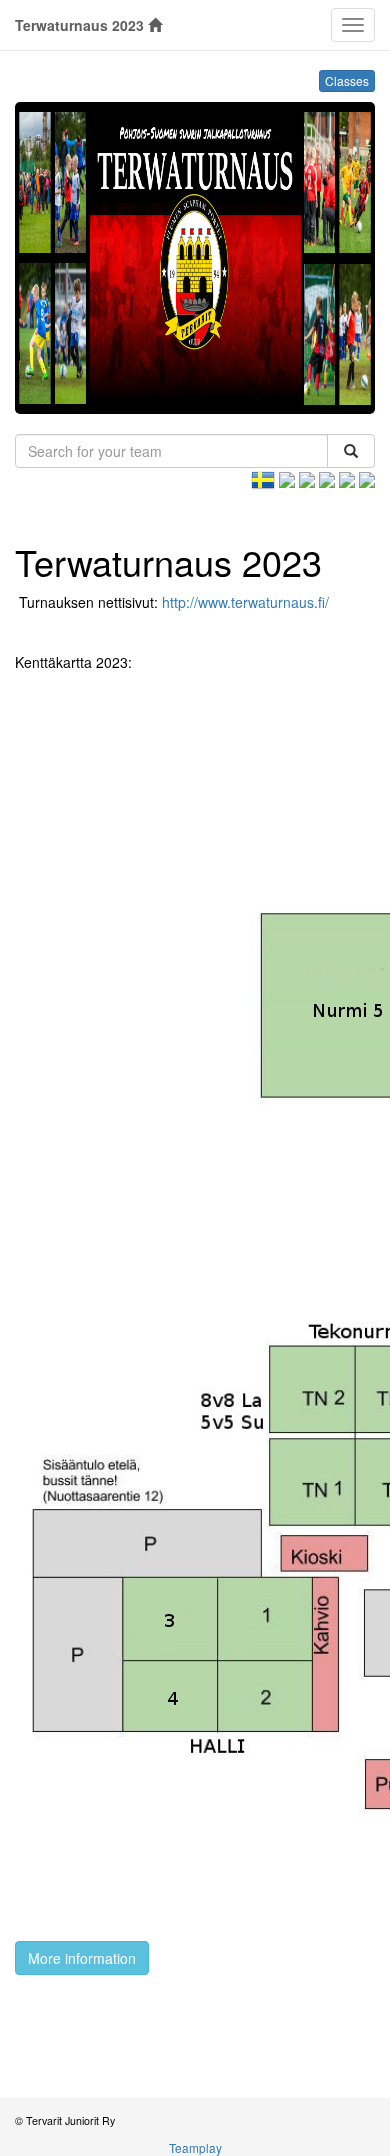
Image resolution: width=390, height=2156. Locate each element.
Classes (347, 80)
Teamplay (195, 2147)
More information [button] (82, 1958)
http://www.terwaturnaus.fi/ (245, 602)
